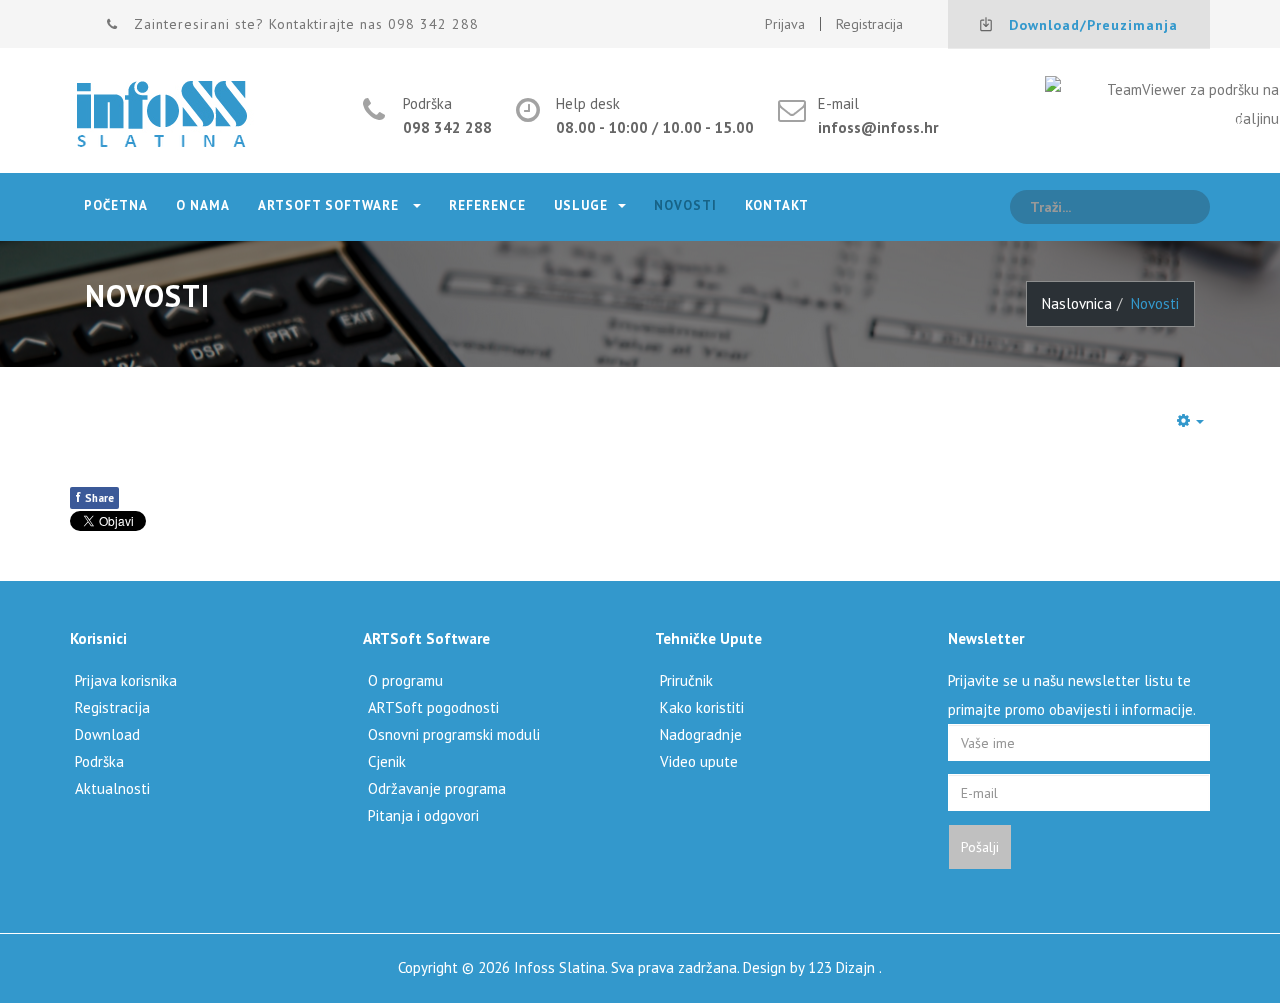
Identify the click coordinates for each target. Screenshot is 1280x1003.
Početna (116, 205)
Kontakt (777, 205)
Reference (487, 205)
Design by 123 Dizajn (811, 967)
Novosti (685, 205)
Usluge (581, 205)
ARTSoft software (330, 205)
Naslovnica (1077, 303)
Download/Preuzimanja (1093, 25)
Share (94, 497)
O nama (203, 205)
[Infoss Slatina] (162, 115)
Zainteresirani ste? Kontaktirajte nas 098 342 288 (306, 24)
